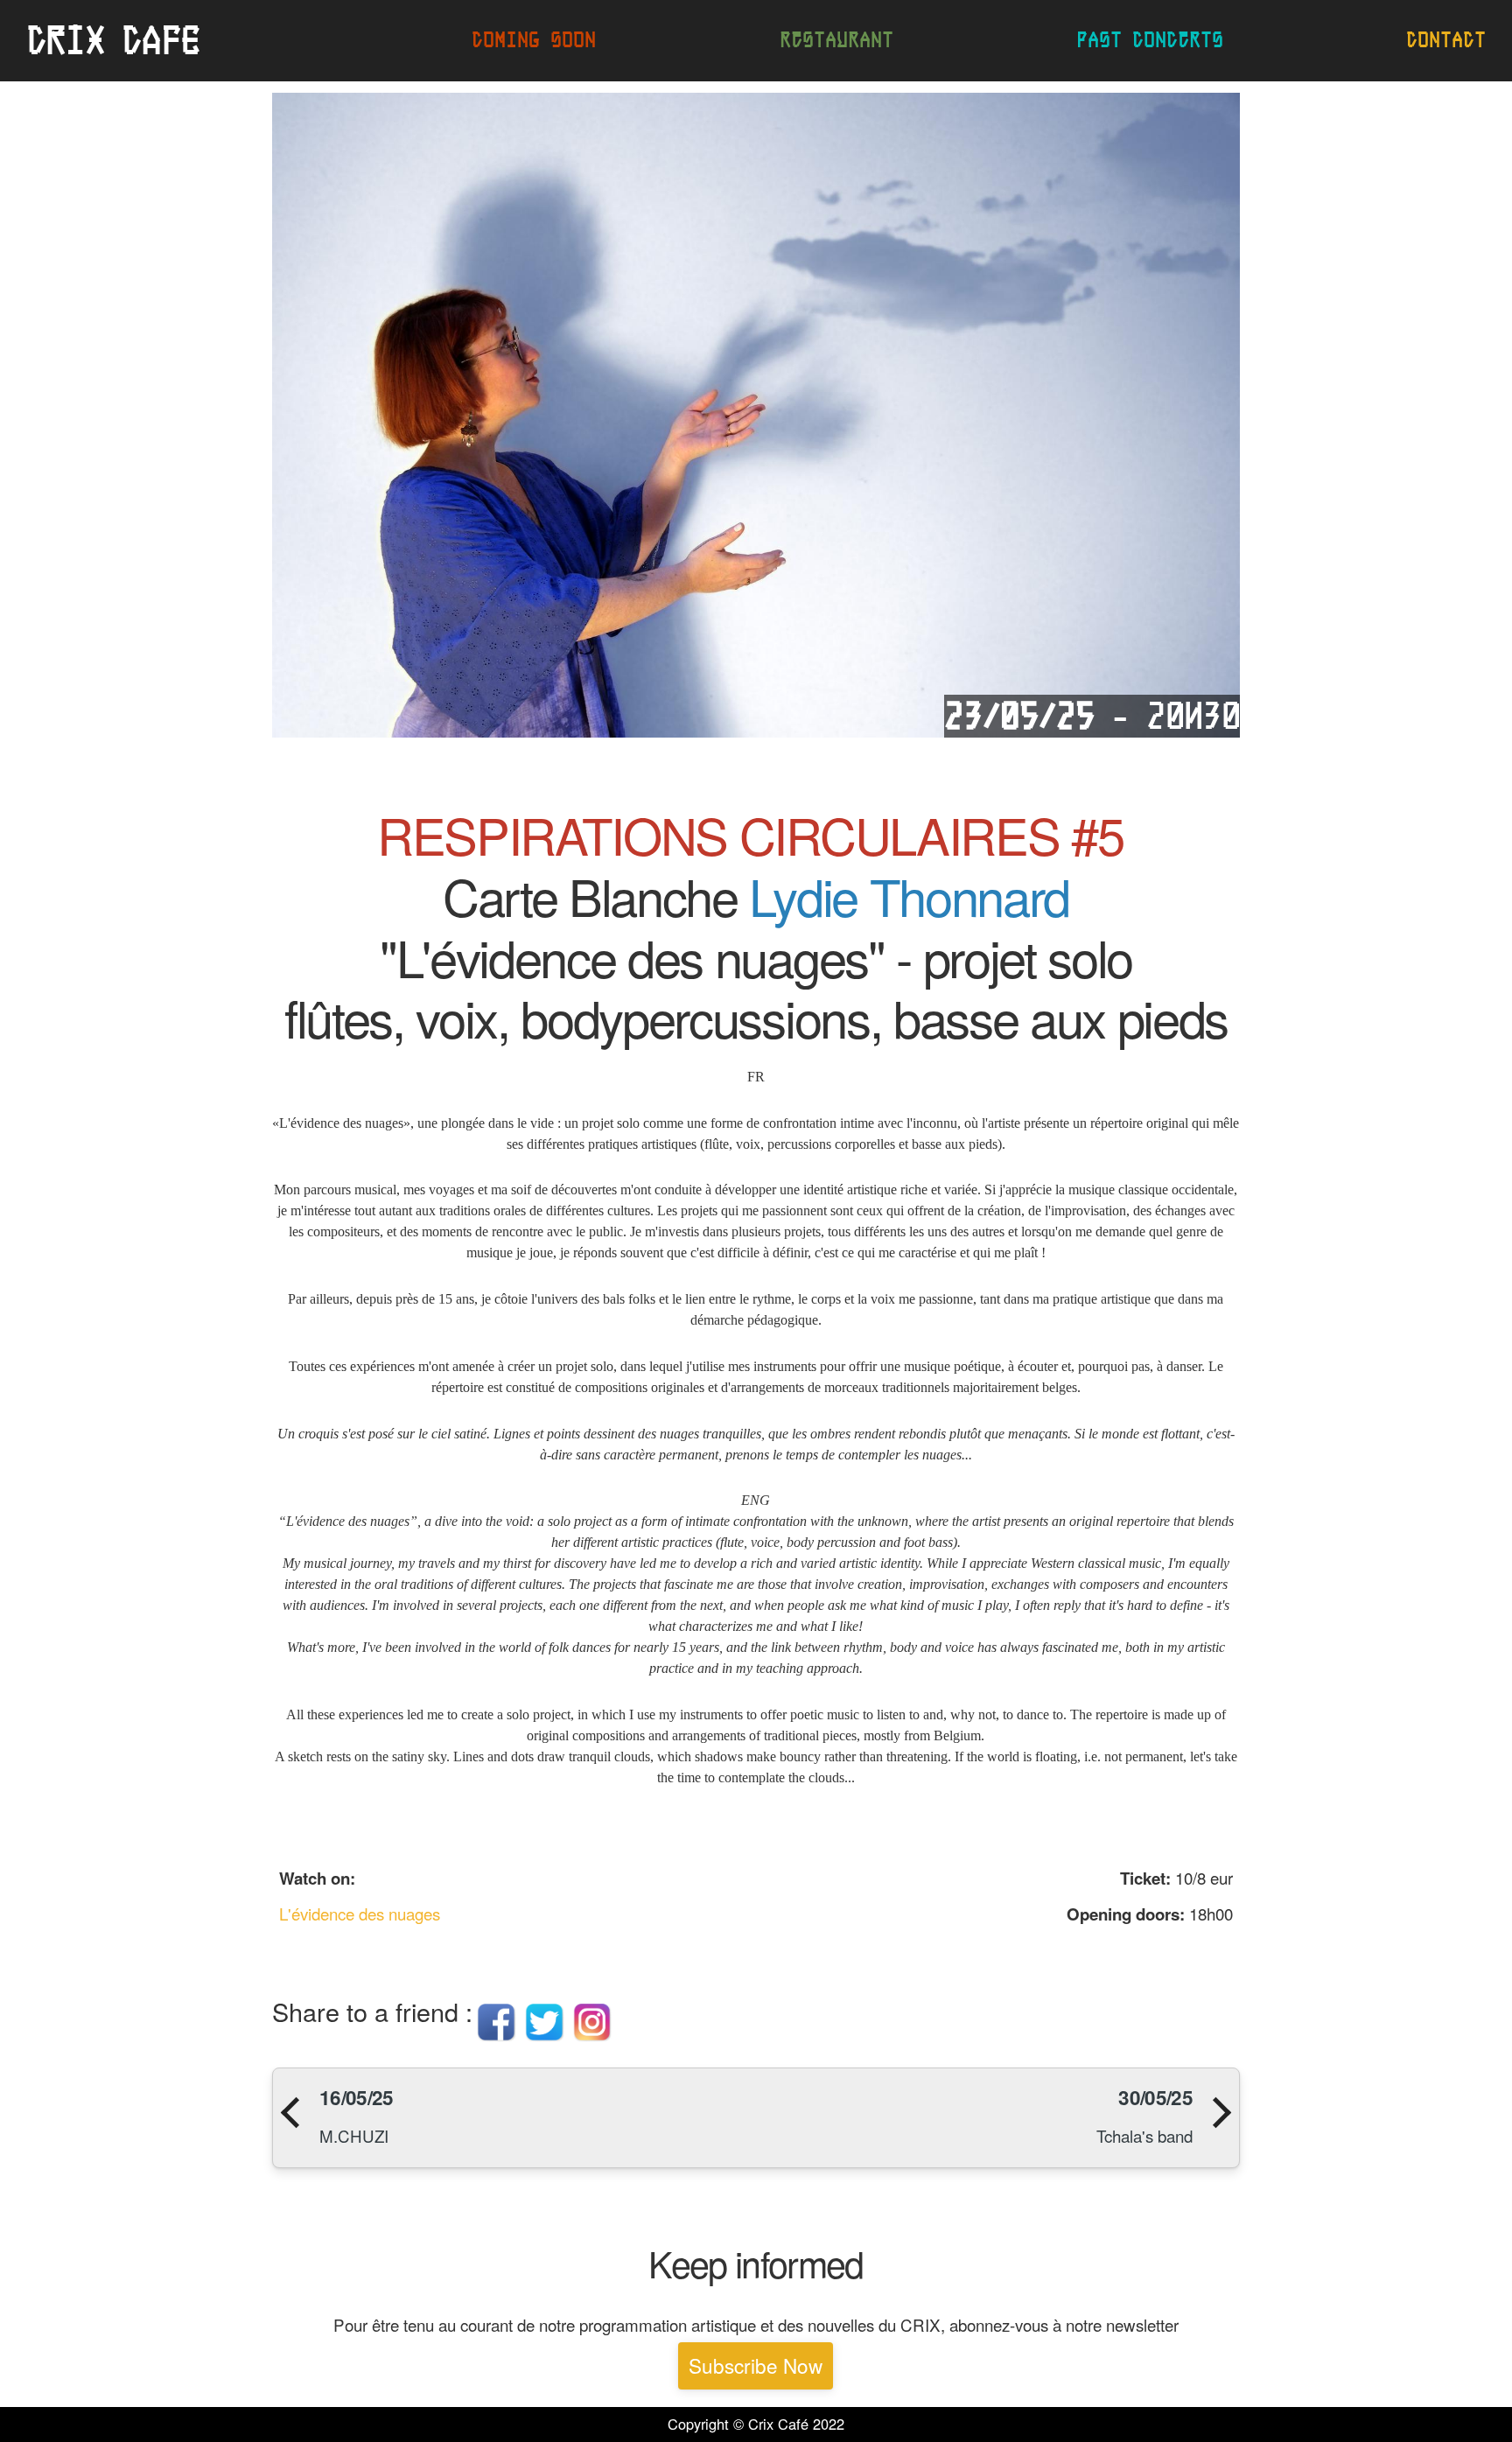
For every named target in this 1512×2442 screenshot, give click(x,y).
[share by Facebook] (497, 2036)
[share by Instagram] (593, 2036)
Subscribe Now (756, 2365)
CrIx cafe (113, 40)
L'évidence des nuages (360, 1913)
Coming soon (534, 40)
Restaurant (836, 40)
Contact (1446, 40)
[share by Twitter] (545, 2036)
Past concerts (1150, 40)
